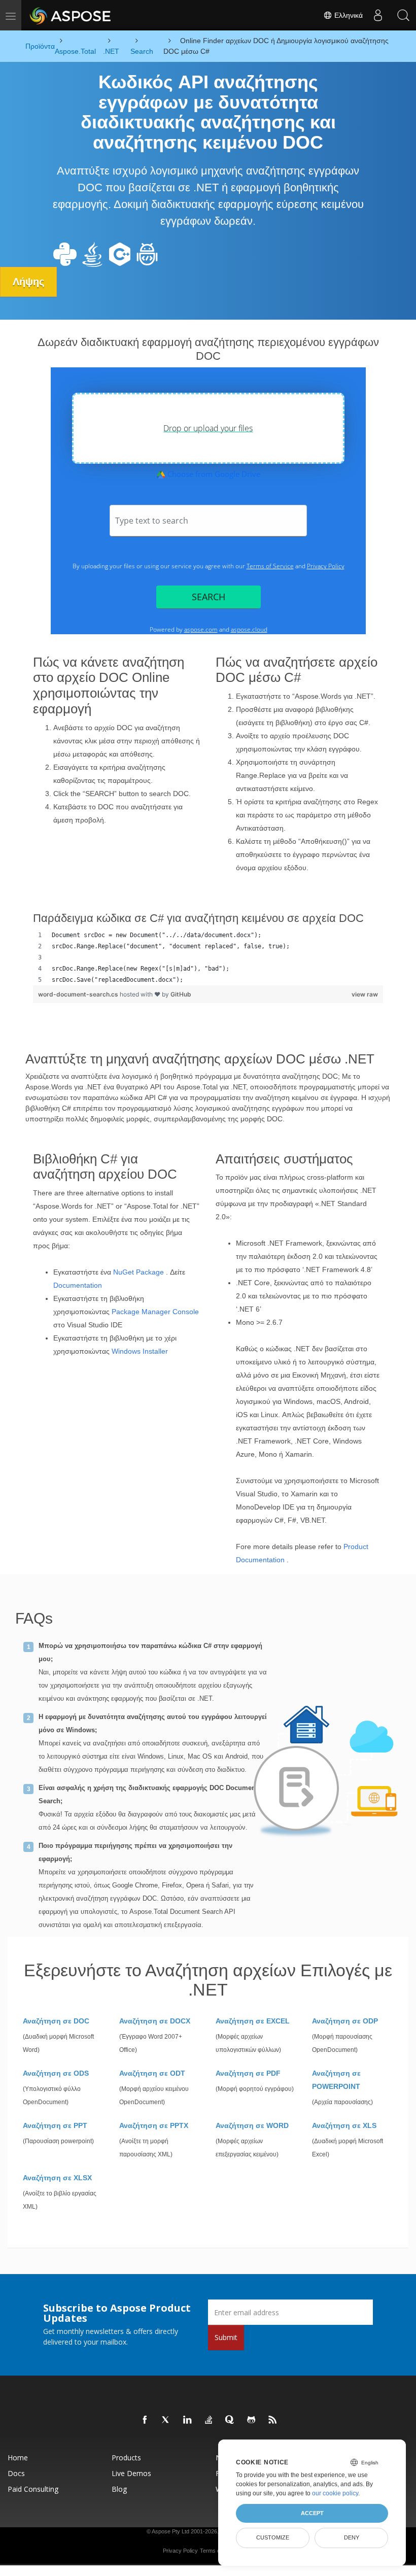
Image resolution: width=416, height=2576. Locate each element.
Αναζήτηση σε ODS (56, 2073)
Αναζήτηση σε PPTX (154, 2125)
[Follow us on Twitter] (166, 2420)
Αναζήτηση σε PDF (248, 2073)
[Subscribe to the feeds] (273, 2420)
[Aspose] (71, 15)
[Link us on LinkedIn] (188, 2420)
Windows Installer (140, 1351)
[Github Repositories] (252, 2420)
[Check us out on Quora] (230, 2420)
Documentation (78, 1285)
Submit (226, 2337)
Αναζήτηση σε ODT (152, 2073)
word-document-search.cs (79, 994)
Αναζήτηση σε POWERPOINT (336, 2080)
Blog (119, 2489)
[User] (378, 15)
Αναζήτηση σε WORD (252, 2125)
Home (18, 2458)
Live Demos (131, 2473)
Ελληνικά (348, 15)
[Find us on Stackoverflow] (209, 2420)
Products (126, 2458)
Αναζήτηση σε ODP (345, 2021)
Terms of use (216, 2551)
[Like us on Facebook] (145, 2420)
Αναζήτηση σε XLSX (57, 2178)
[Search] (403, 15)
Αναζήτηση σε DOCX (155, 2021)
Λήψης (28, 282)
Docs (16, 2473)
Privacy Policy (180, 2551)
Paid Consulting (33, 2489)
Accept (312, 2513)
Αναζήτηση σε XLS (344, 2125)
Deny (352, 2537)
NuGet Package (138, 1272)
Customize (273, 2537)
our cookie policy (335, 2493)
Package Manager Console (155, 1312)
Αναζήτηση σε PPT (55, 2125)
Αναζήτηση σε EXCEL (253, 2021)
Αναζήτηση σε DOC (56, 2021)
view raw (365, 994)
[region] (208, 957)
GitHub (181, 994)
